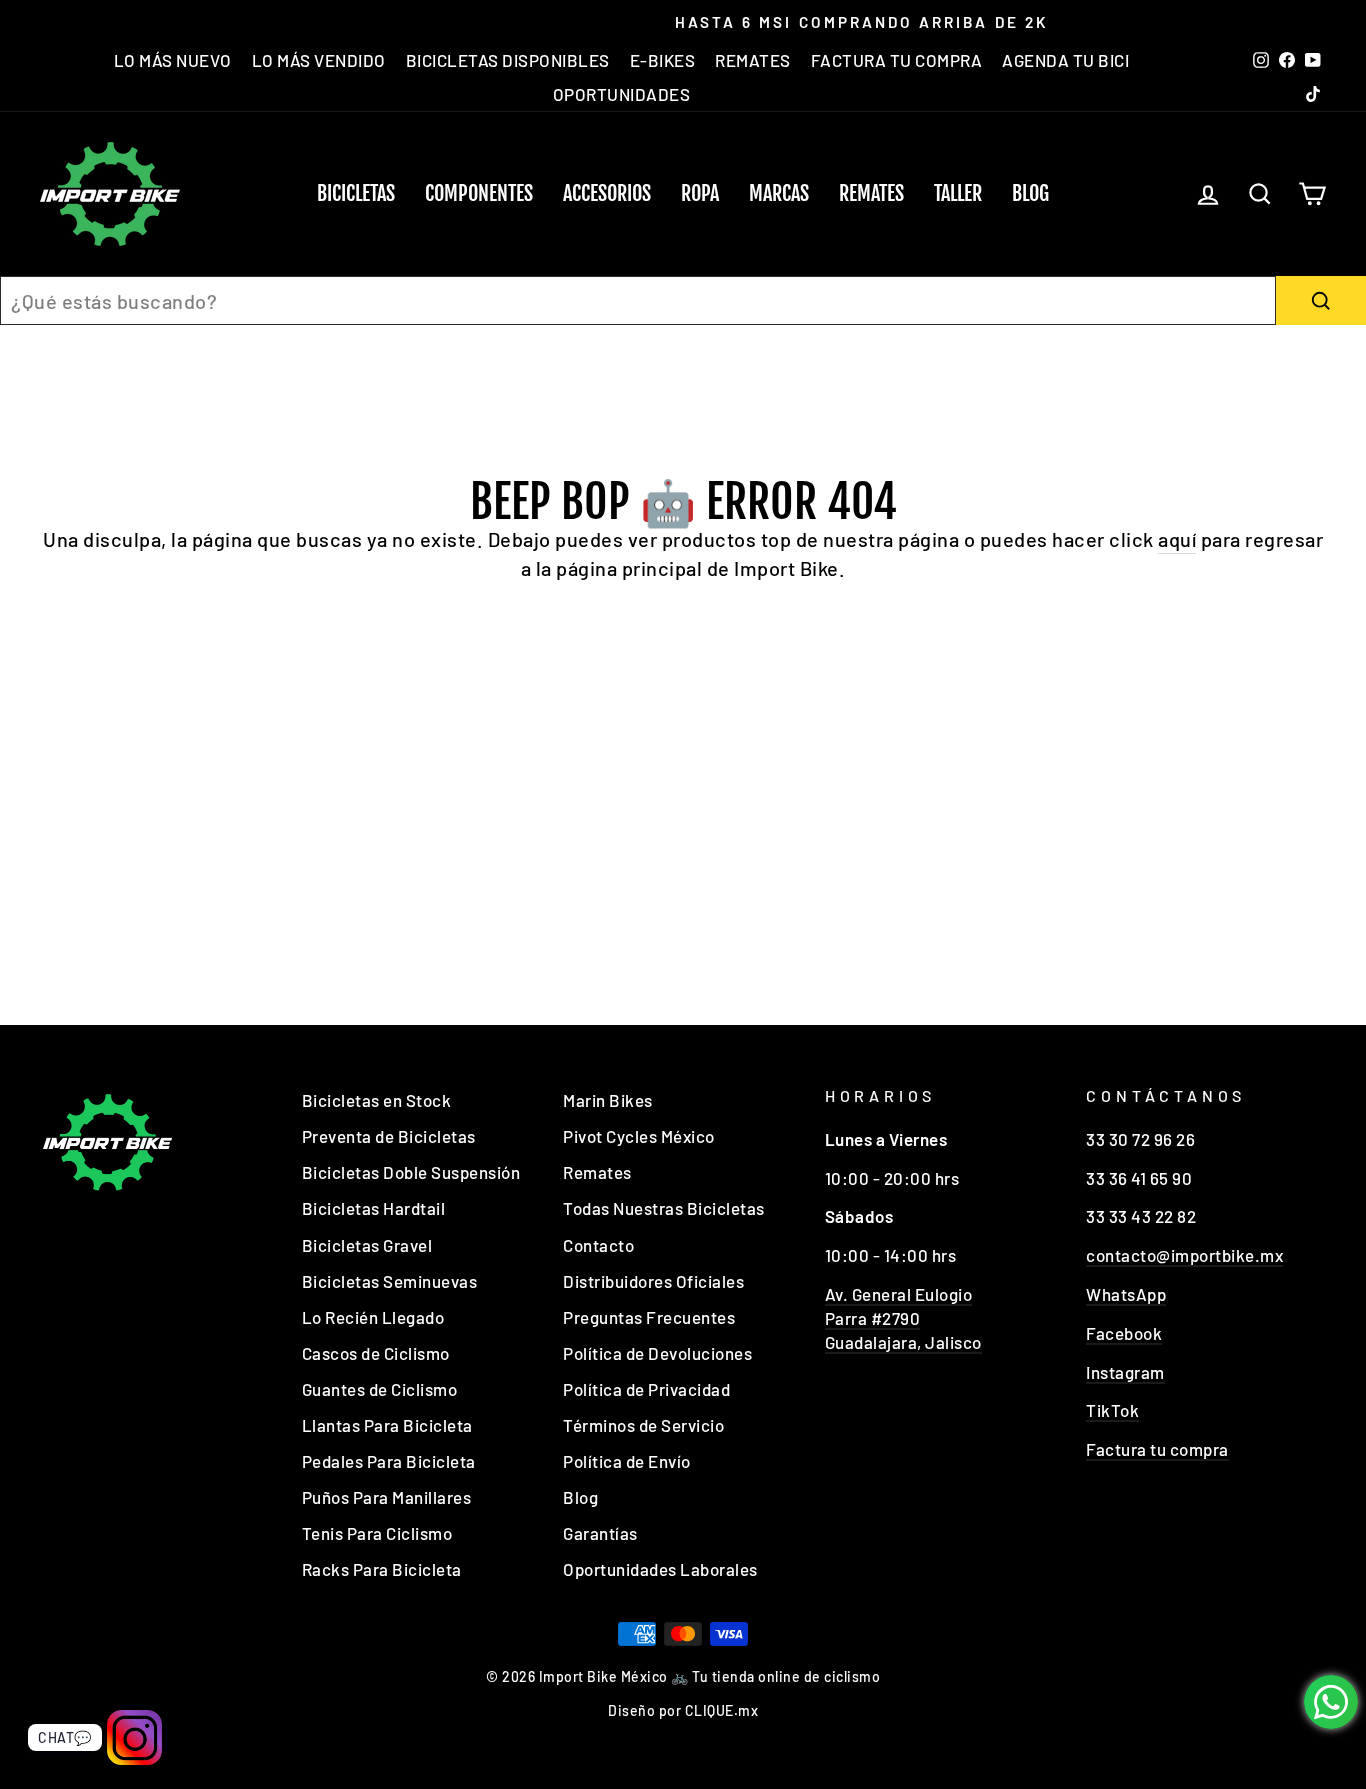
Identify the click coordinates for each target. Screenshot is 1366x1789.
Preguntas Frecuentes (649, 1317)
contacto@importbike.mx (1184, 1255)
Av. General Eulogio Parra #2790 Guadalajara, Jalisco (903, 1318)
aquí (1177, 539)
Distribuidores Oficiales (653, 1281)
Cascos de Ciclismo (376, 1353)
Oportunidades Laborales (660, 1569)
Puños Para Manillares (387, 1497)
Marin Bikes (608, 1100)
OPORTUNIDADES (622, 94)
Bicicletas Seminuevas (390, 1281)
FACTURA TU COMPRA (897, 60)
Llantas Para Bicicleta (387, 1425)
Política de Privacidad (646, 1389)
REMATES (753, 60)
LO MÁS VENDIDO (319, 60)
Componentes (479, 193)
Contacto (598, 1245)
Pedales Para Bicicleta (389, 1461)
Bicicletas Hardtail (374, 1208)
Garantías (600, 1533)
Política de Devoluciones (657, 1353)
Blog (1030, 193)
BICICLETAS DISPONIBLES (508, 60)
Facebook (1124, 1333)
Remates (871, 193)
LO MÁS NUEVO (173, 60)
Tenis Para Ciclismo (377, 1533)
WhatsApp (1126, 1294)
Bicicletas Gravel (367, 1245)
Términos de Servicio (643, 1425)
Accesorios (607, 193)
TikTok (1112, 1410)
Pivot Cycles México (639, 1136)
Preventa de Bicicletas (389, 1136)
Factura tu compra (1157, 1449)
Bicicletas (356, 193)
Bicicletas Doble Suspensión (411, 1172)
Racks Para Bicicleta (382, 1569)
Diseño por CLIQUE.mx (683, 1710)
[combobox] (638, 300)
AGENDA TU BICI (1065, 60)
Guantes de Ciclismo (380, 1389)
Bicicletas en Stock (377, 1100)
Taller (958, 193)
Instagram (1125, 1372)
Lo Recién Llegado (373, 1317)
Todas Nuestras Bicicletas (664, 1208)
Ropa (700, 193)
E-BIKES (663, 60)
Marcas (779, 193)
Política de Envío (627, 1461)
